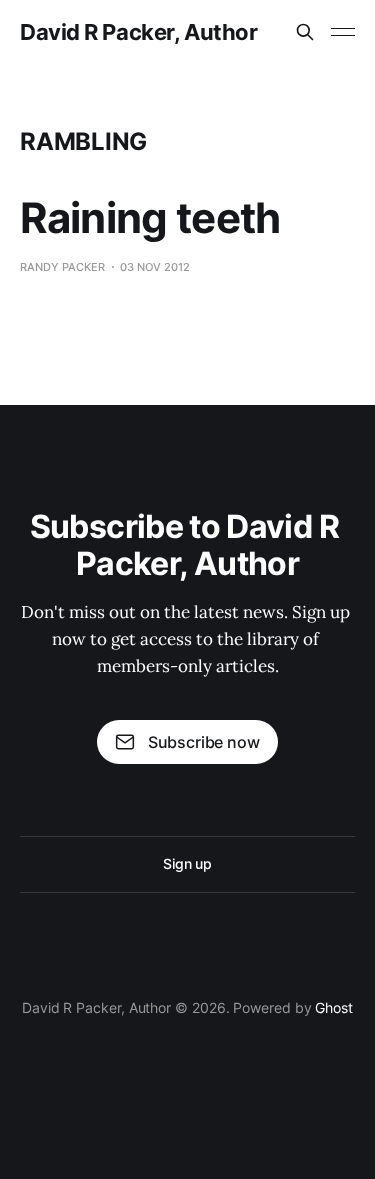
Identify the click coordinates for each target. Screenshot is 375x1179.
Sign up (187, 863)
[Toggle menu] (343, 32)
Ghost (334, 1007)
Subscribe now (204, 742)
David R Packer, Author (138, 32)
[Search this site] (305, 32)
